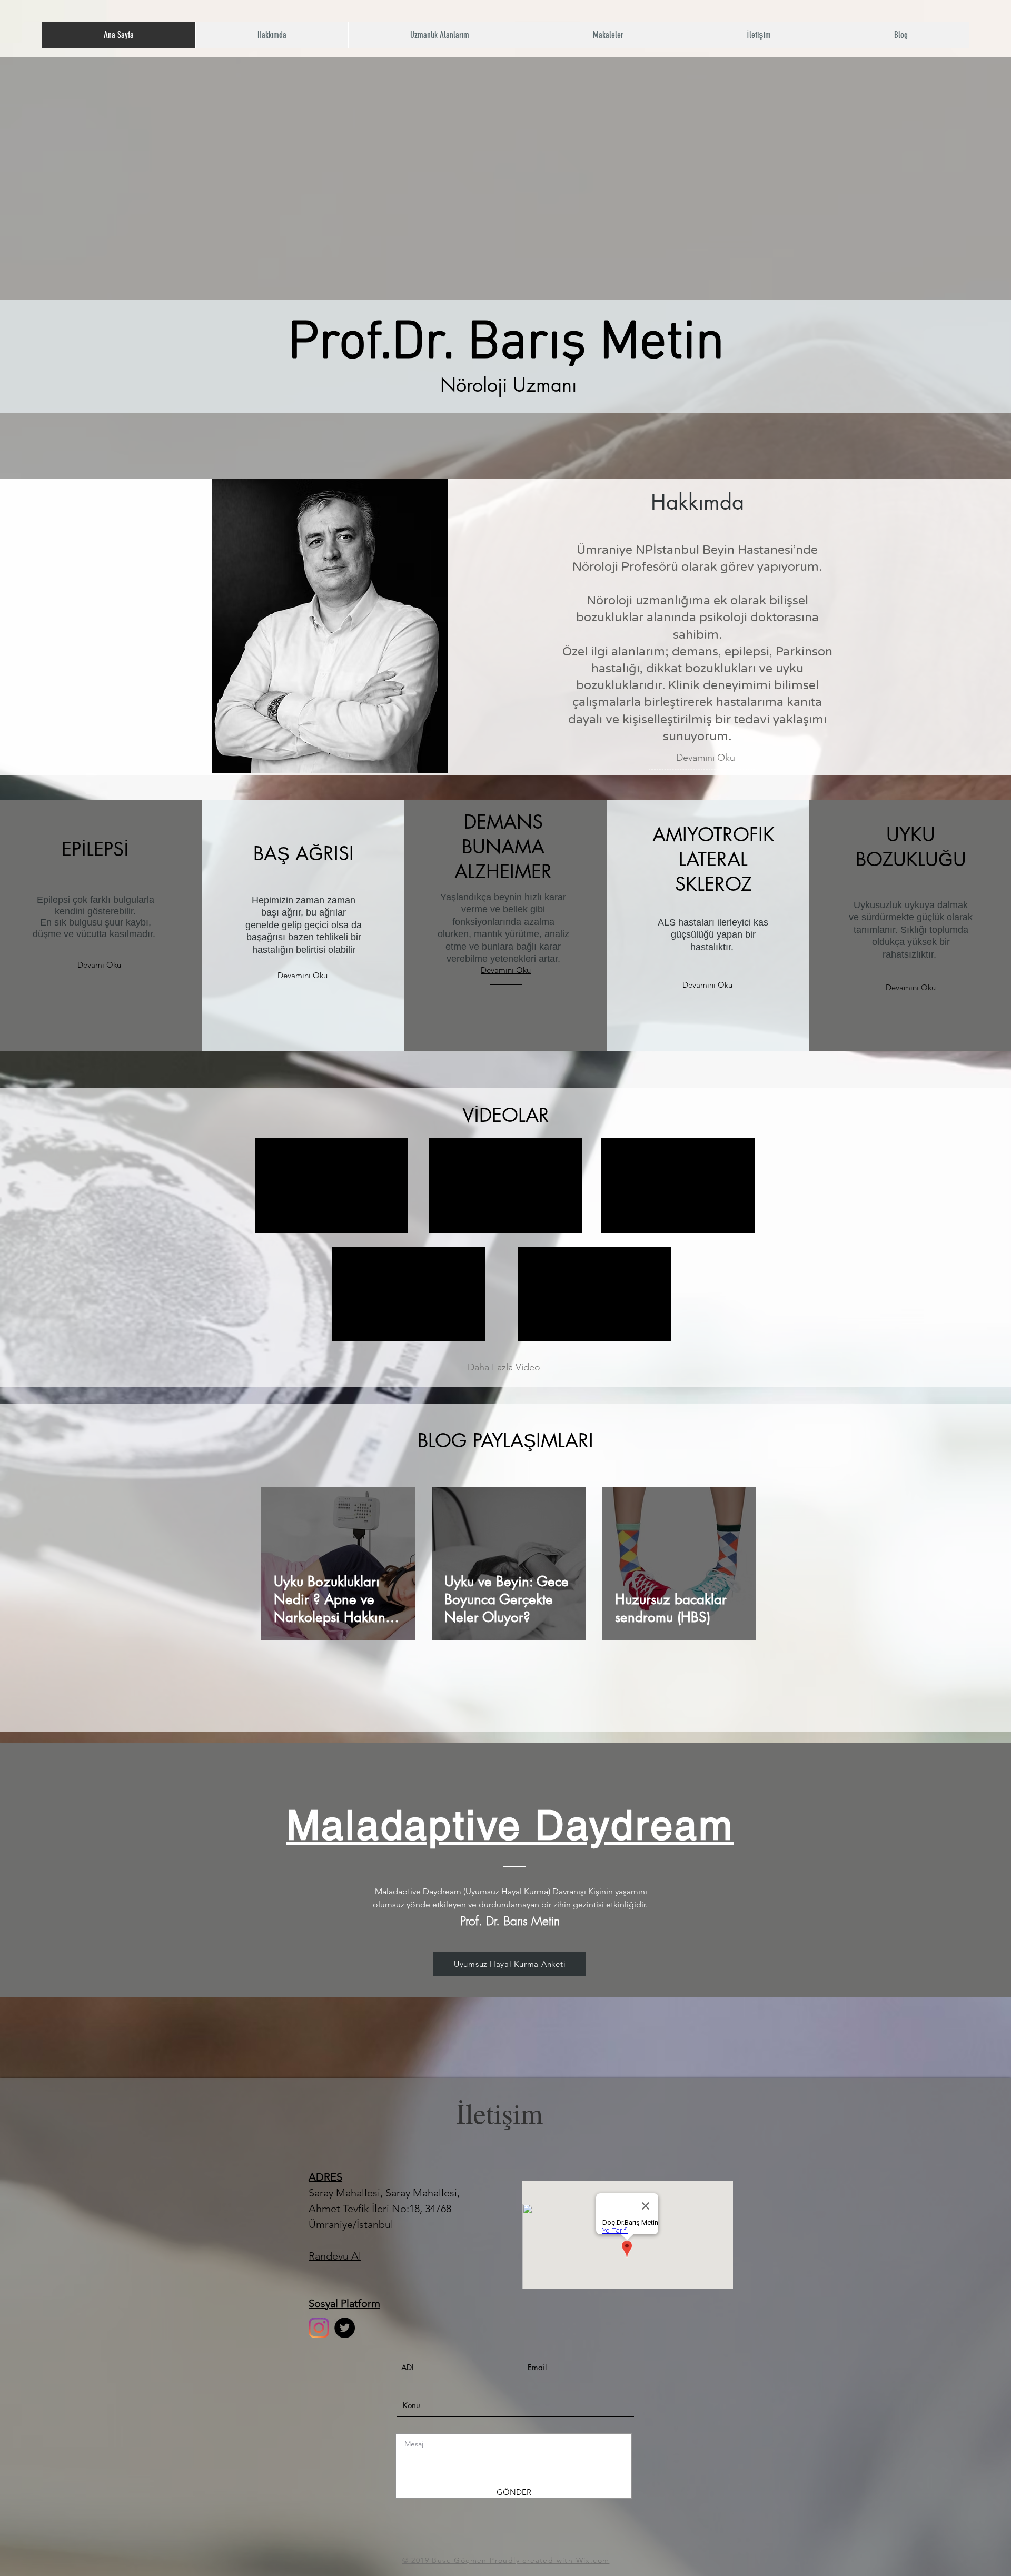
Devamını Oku (706, 758)
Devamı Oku (99, 965)
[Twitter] (345, 2328)
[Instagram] (319, 2328)
